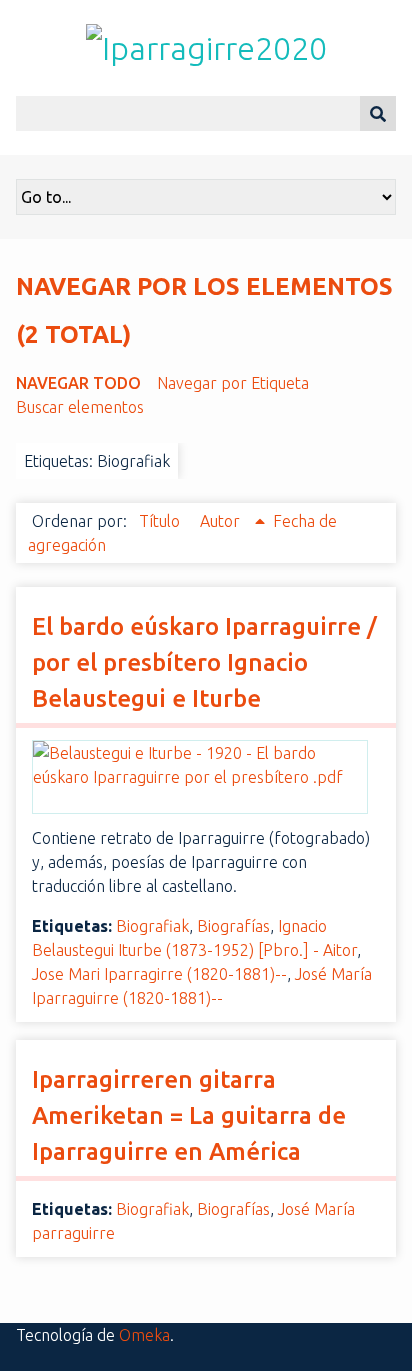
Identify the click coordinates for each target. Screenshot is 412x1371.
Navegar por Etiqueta (233, 383)
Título (161, 521)
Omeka (144, 1335)
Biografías (233, 926)
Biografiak (152, 926)
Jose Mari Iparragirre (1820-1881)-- (159, 974)
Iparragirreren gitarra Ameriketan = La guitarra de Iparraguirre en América (189, 1115)
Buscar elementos (80, 407)
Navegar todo (78, 383)
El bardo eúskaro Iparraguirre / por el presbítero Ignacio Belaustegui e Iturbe (204, 662)
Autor (222, 521)
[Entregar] (378, 113)
